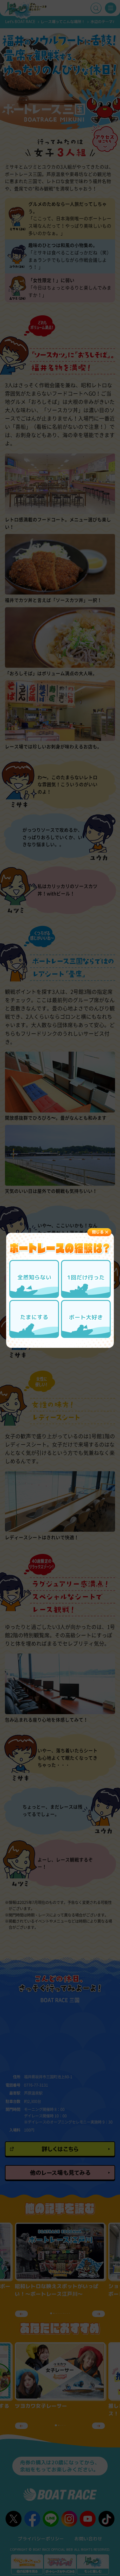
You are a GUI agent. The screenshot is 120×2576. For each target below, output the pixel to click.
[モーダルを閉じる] (99, 1232)
